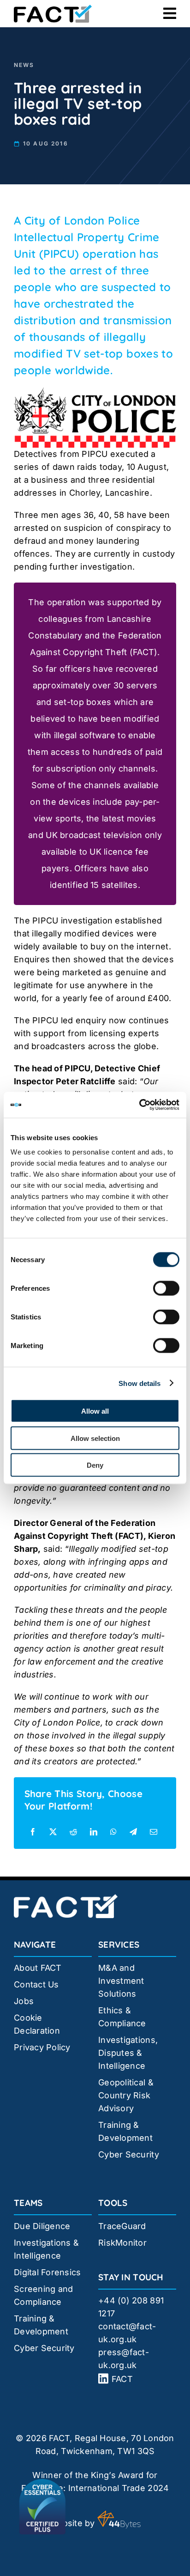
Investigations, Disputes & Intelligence (128, 2053)
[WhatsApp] (113, 1832)
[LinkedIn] (94, 1832)
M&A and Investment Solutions (121, 1981)
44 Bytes (119, 2520)
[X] (53, 1832)
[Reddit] (73, 1832)
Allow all (95, 1411)
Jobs (24, 2001)
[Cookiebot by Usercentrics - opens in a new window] (139, 1105)
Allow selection (95, 1438)
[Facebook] (33, 1832)
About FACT (38, 1968)
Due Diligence (42, 2226)
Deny (95, 1465)
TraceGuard (122, 2226)
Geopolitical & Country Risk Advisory (126, 2095)
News (24, 65)
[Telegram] (133, 1832)
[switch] (166, 1288)
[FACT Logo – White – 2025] (66, 1898)
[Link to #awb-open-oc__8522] (170, 13)
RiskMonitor (122, 2243)
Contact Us (36, 1984)
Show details (140, 1383)
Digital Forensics (47, 2272)
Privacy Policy (42, 2047)
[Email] (154, 1832)
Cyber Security (129, 2154)
